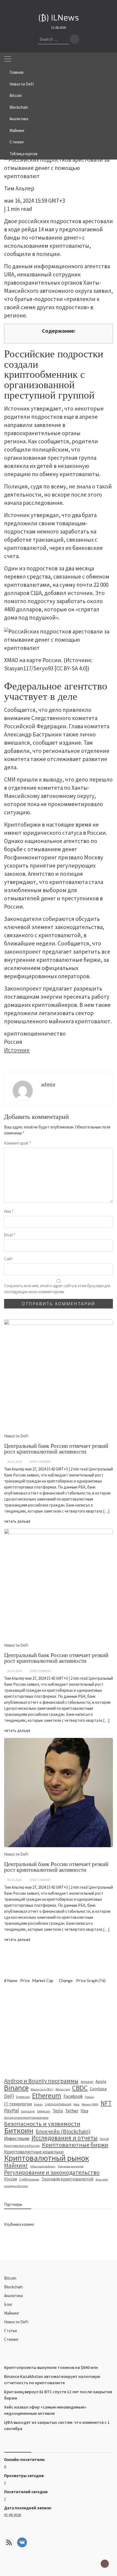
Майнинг (17, 130)
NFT (106, 2103)
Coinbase (98, 2089)
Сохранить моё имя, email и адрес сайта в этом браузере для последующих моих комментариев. (57, 1289)
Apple (101, 2081)
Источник (17, 1050)
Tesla (58, 2111)
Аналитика (19, 119)
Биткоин (19, 2130)
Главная (16, 72)
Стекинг (17, 142)
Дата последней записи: (28, 2508)
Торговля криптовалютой (67, 2179)
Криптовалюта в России (22, 2146)
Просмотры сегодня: (25, 2476)
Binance (16, 2088)
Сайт (8, 1259)
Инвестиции (17, 2138)
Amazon (87, 2082)
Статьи (10, 2331)
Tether (72, 2111)
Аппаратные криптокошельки (26, 2117)
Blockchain (19, 107)
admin (48, 1084)
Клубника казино (19, 2224)
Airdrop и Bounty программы (41, 2081)
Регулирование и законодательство (52, 2173)
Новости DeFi (22, 84)
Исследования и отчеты (65, 2138)
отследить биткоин (16, 2186)
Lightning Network (58, 2104)
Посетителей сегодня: (27, 2492)
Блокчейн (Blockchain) (63, 2131)
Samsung (28, 2111)
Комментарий (18, 1143)
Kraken (38, 2104)
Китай (104, 2139)
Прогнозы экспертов (70, 2166)
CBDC (80, 2088)
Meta (76, 2104)
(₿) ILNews (59, 18)
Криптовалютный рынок (47, 2158)
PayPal (11, 2111)
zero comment (40, 1880)
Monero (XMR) (90, 2104)
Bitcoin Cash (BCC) (42, 2089)
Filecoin (90, 2097)
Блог (8, 2304)
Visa (84, 2111)
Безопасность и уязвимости (42, 2124)
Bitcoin (16, 95)
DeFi (9, 2096)
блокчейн (102, 2179)
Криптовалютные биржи (75, 2145)
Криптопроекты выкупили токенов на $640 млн (51, 2367)
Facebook (73, 2096)
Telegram (44, 2111)
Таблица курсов (24, 154)
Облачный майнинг (43, 2166)
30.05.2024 (14, 1880)
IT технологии (18, 2104)
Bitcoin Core (63, 2089)
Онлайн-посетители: (25, 2459)
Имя (9, 1211)
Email (10, 1235)
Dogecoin (23, 2097)
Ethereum (47, 2095)
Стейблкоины (29, 2179)
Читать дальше (17, 1940)
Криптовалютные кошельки (34, 2152)
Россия (10, 2179)
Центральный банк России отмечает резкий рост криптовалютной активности (56, 1867)
